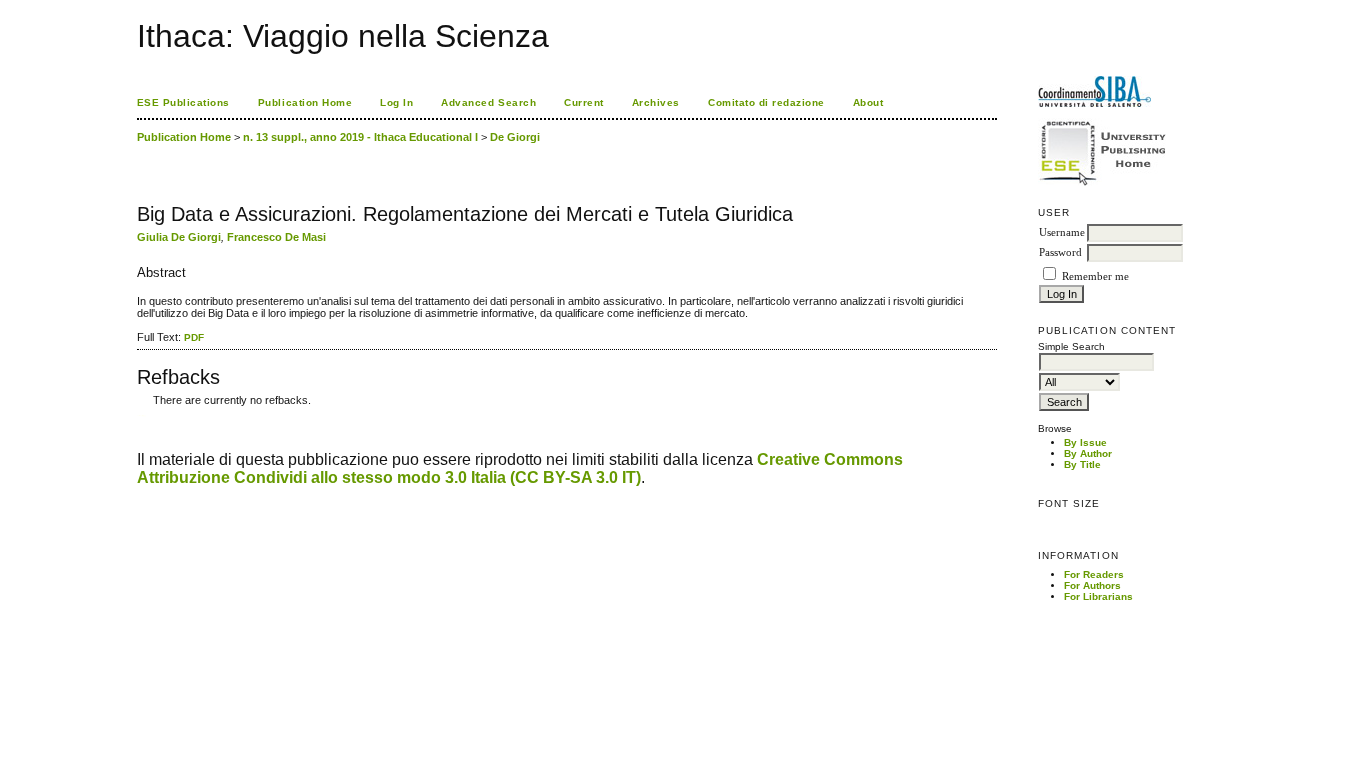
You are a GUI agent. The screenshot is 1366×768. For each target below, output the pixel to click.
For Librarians (1098, 596)
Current (584, 102)
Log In (396, 102)
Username (1062, 232)
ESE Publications (183, 102)
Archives (656, 102)
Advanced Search (488, 102)
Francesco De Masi (276, 237)
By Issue (1085, 442)
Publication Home (305, 102)
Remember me (1095, 276)
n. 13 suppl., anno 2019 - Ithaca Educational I (360, 137)
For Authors (1092, 585)
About (868, 102)
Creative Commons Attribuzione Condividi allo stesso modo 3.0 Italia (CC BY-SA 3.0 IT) (520, 468)
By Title (1082, 464)
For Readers (1094, 574)
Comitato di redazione (766, 102)
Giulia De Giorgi (179, 237)
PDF (194, 337)
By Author (1088, 453)
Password (1060, 252)
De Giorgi (515, 137)
